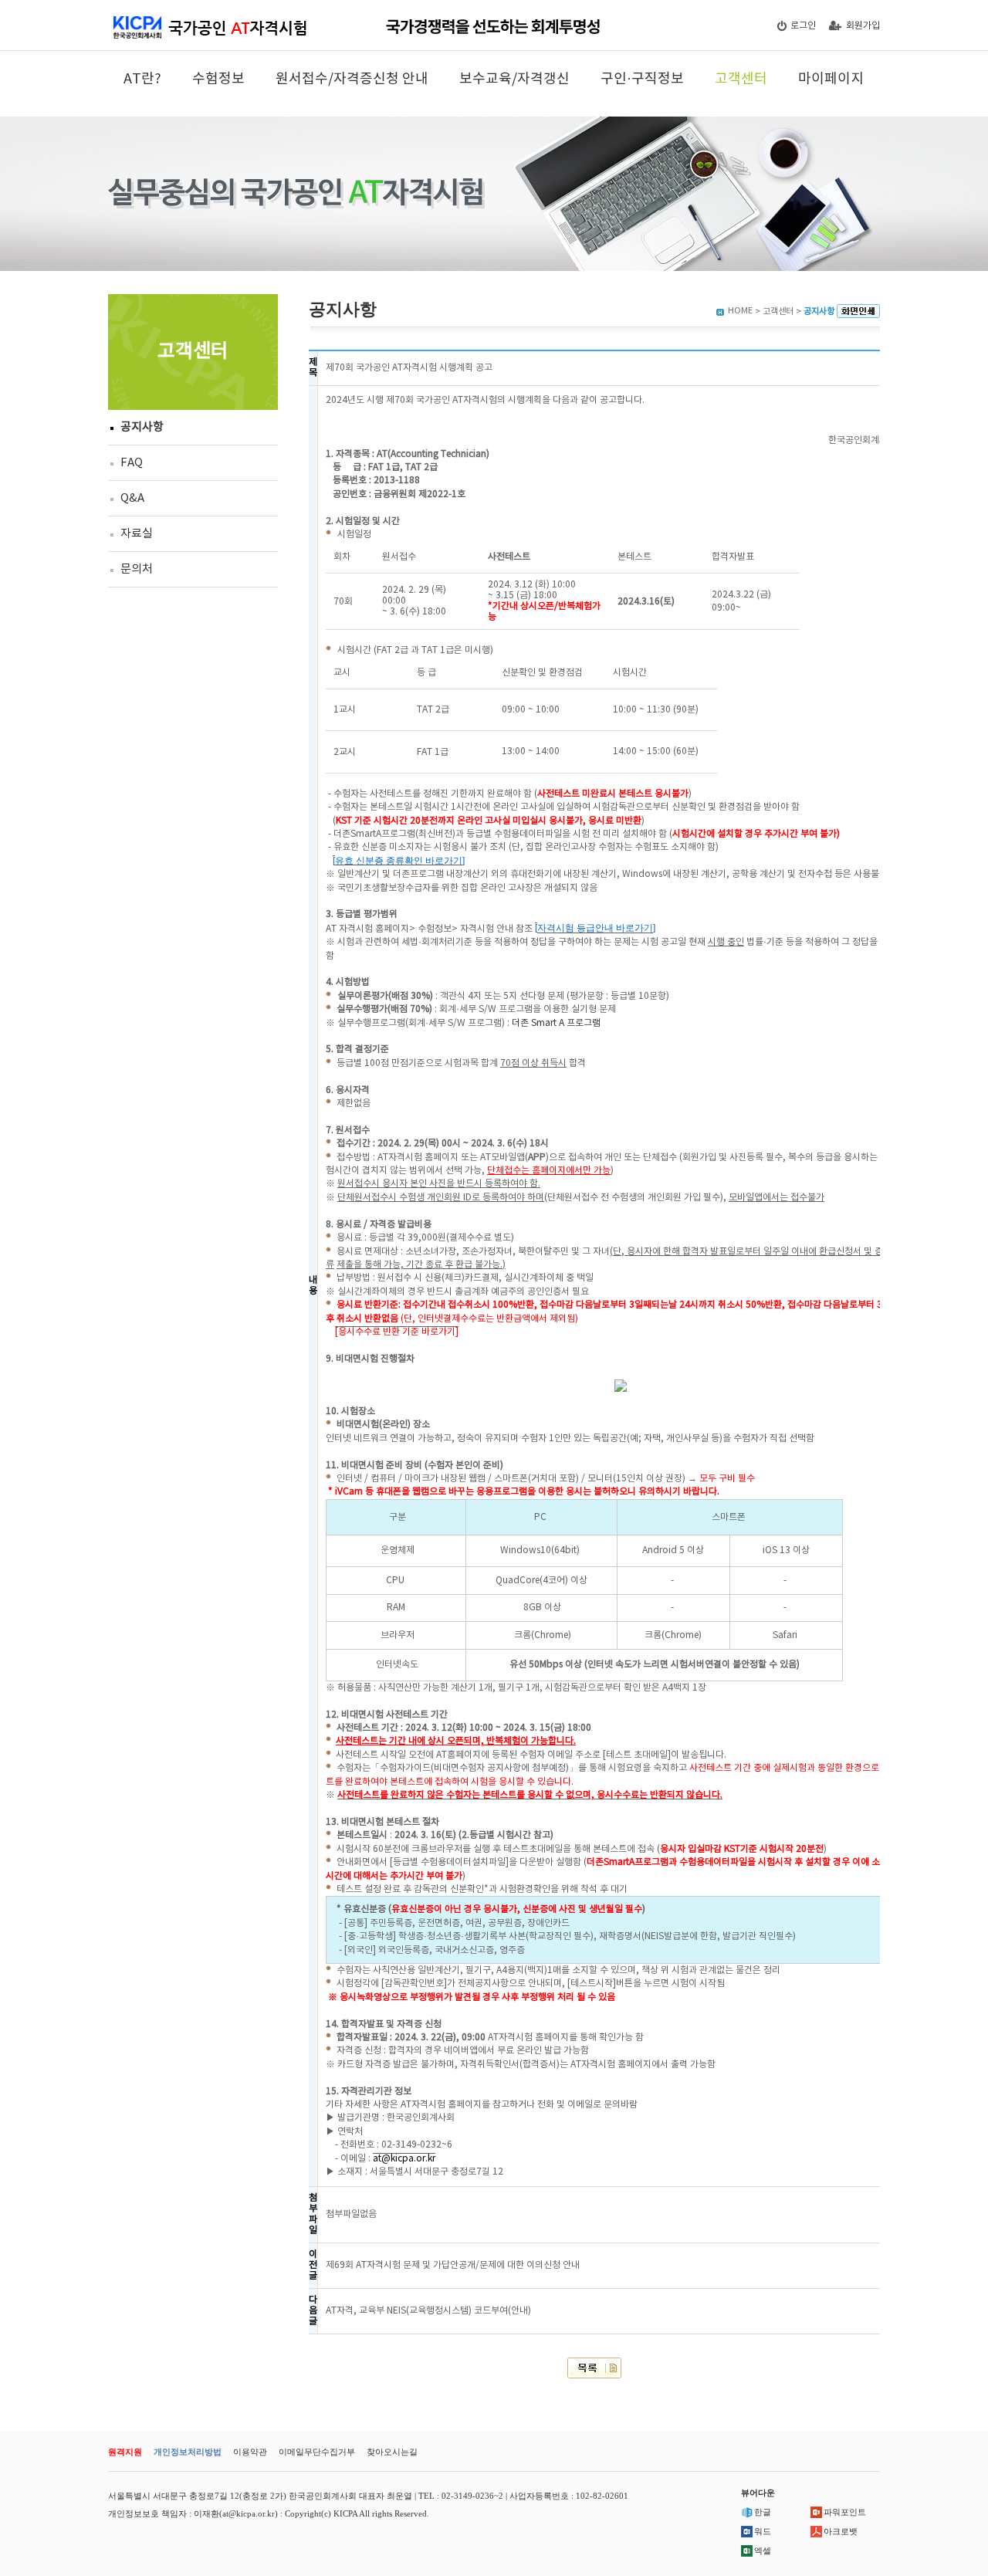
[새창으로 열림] (858, 311)
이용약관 (250, 2452)
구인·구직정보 (642, 79)
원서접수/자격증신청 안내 (352, 79)
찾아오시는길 (392, 2452)
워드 (763, 2531)
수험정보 (218, 79)
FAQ (132, 463)
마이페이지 (831, 79)
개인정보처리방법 (188, 2452)
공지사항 (142, 427)
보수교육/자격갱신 (514, 79)
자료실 (137, 534)
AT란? (142, 79)
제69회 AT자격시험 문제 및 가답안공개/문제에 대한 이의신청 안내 (453, 2265)
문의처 (137, 569)
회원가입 (863, 26)
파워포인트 (845, 2512)
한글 (763, 2512)
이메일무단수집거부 (317, 2452)
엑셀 (763, 2551)
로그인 (803, 26)
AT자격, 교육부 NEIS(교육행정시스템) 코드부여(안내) (428, 2311)
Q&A (132, 498)
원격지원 (125, 2452)
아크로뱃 (841, 2531)
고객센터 (741, 79)
